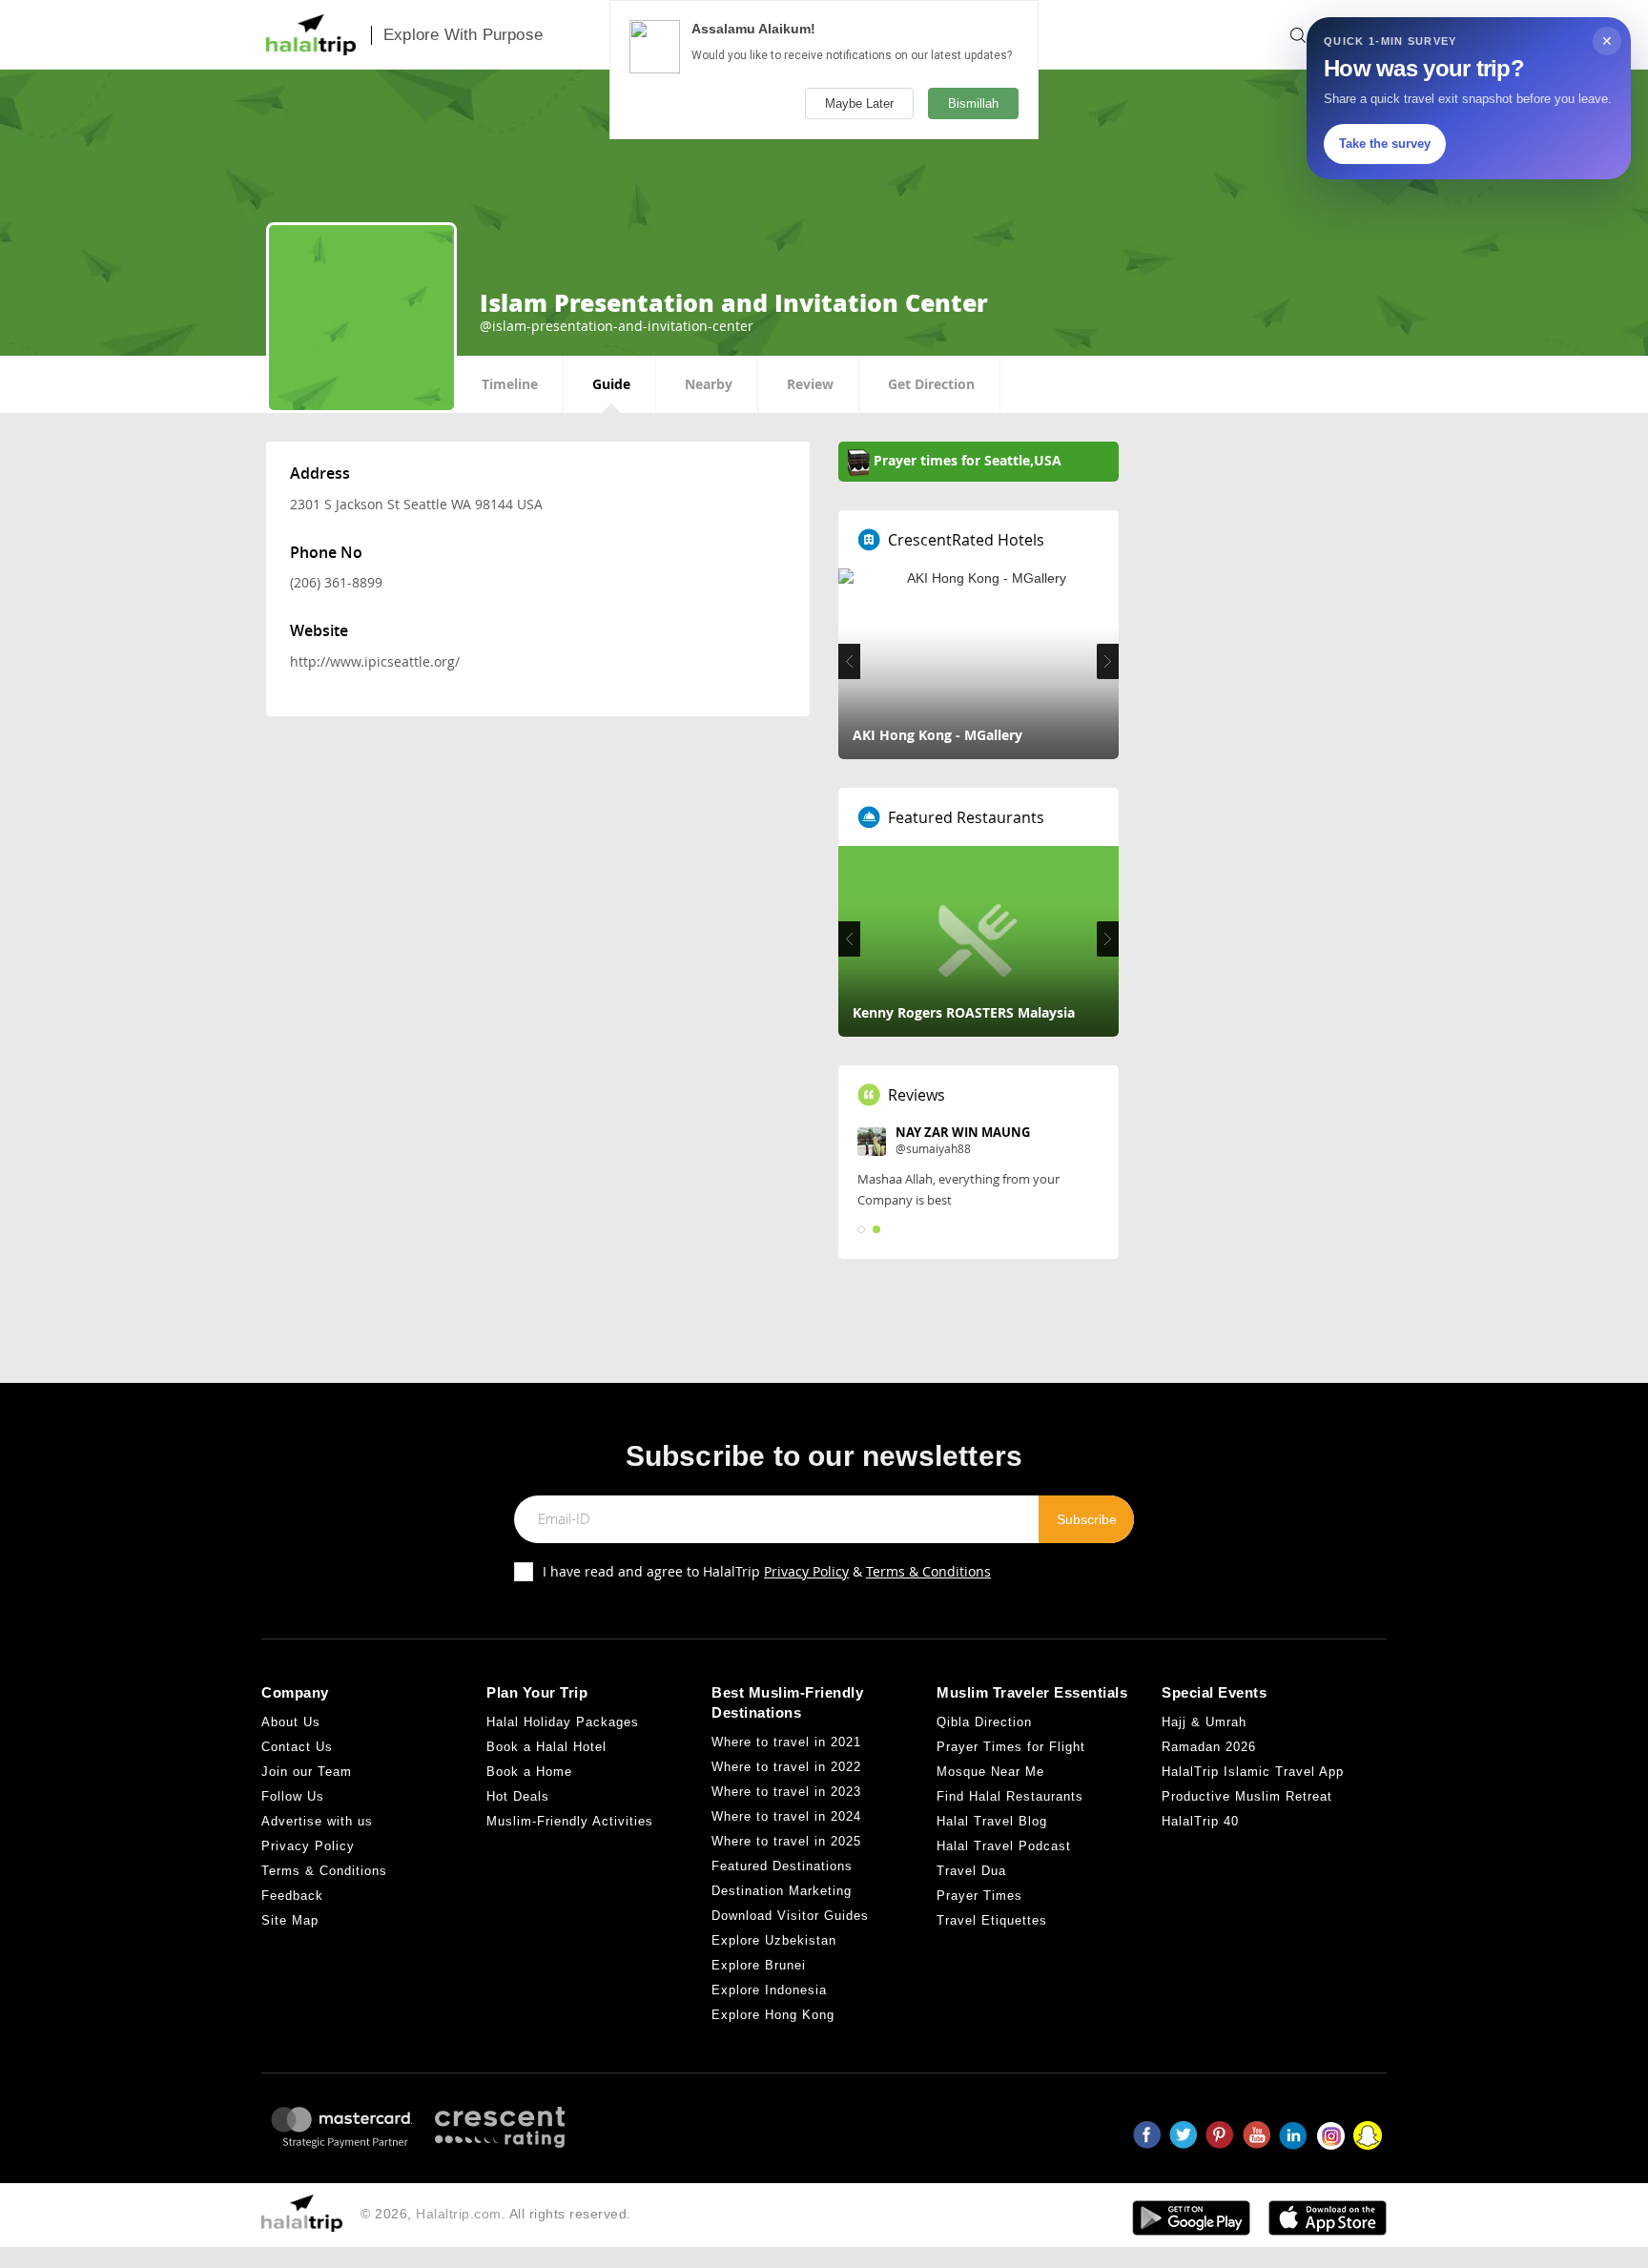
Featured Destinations (782, 1866)
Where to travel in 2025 (786, 1841)
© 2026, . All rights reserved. (496, 2214)
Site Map (290, 1920)
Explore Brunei (759, 1965)
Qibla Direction (984, 1722)
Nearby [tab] (709, 384)
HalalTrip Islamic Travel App (1253, 1772)
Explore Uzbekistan (774, 1940)
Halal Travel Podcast (1004, 1846)
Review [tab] (810, 384)
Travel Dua (971, 1871)
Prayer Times (979, 1896)
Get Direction (931, 384)
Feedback (292, 1896)
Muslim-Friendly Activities (570, 1821)
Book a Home (529, 1772)
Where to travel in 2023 (786, 1792)
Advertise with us (317, 1821)
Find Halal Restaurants (1010, 1796)
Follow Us (293, 1796)
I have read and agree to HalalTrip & (767, 1571)
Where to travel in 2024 (786, 1816)
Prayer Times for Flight (1011, 1747)
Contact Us (297, 1747)
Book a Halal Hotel (546, 1747)
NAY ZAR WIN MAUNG (963, 1132)
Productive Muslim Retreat (1247, 1796)
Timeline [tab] (510, 384)
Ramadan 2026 (1209, 1747)
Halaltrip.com (459, 2214)
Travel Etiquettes (992, 1920)
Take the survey (1385, 144)
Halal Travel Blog (992, 1821)
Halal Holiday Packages (563, 1722)
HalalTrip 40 (1200, 1821)
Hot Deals (518, 1796)
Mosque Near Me (990, 1772)
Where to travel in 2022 (786, 1767)
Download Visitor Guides (790, 1916)
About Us (291, 1722)
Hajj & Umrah (1204, 1722)
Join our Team (307, 1772)
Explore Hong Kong (773, 2015)
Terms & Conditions (928, 1571)
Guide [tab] (611, 384)
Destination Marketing (782, 1891)
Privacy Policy (806, 1571)
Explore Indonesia (769, 1990)
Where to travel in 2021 (786, 1742)
